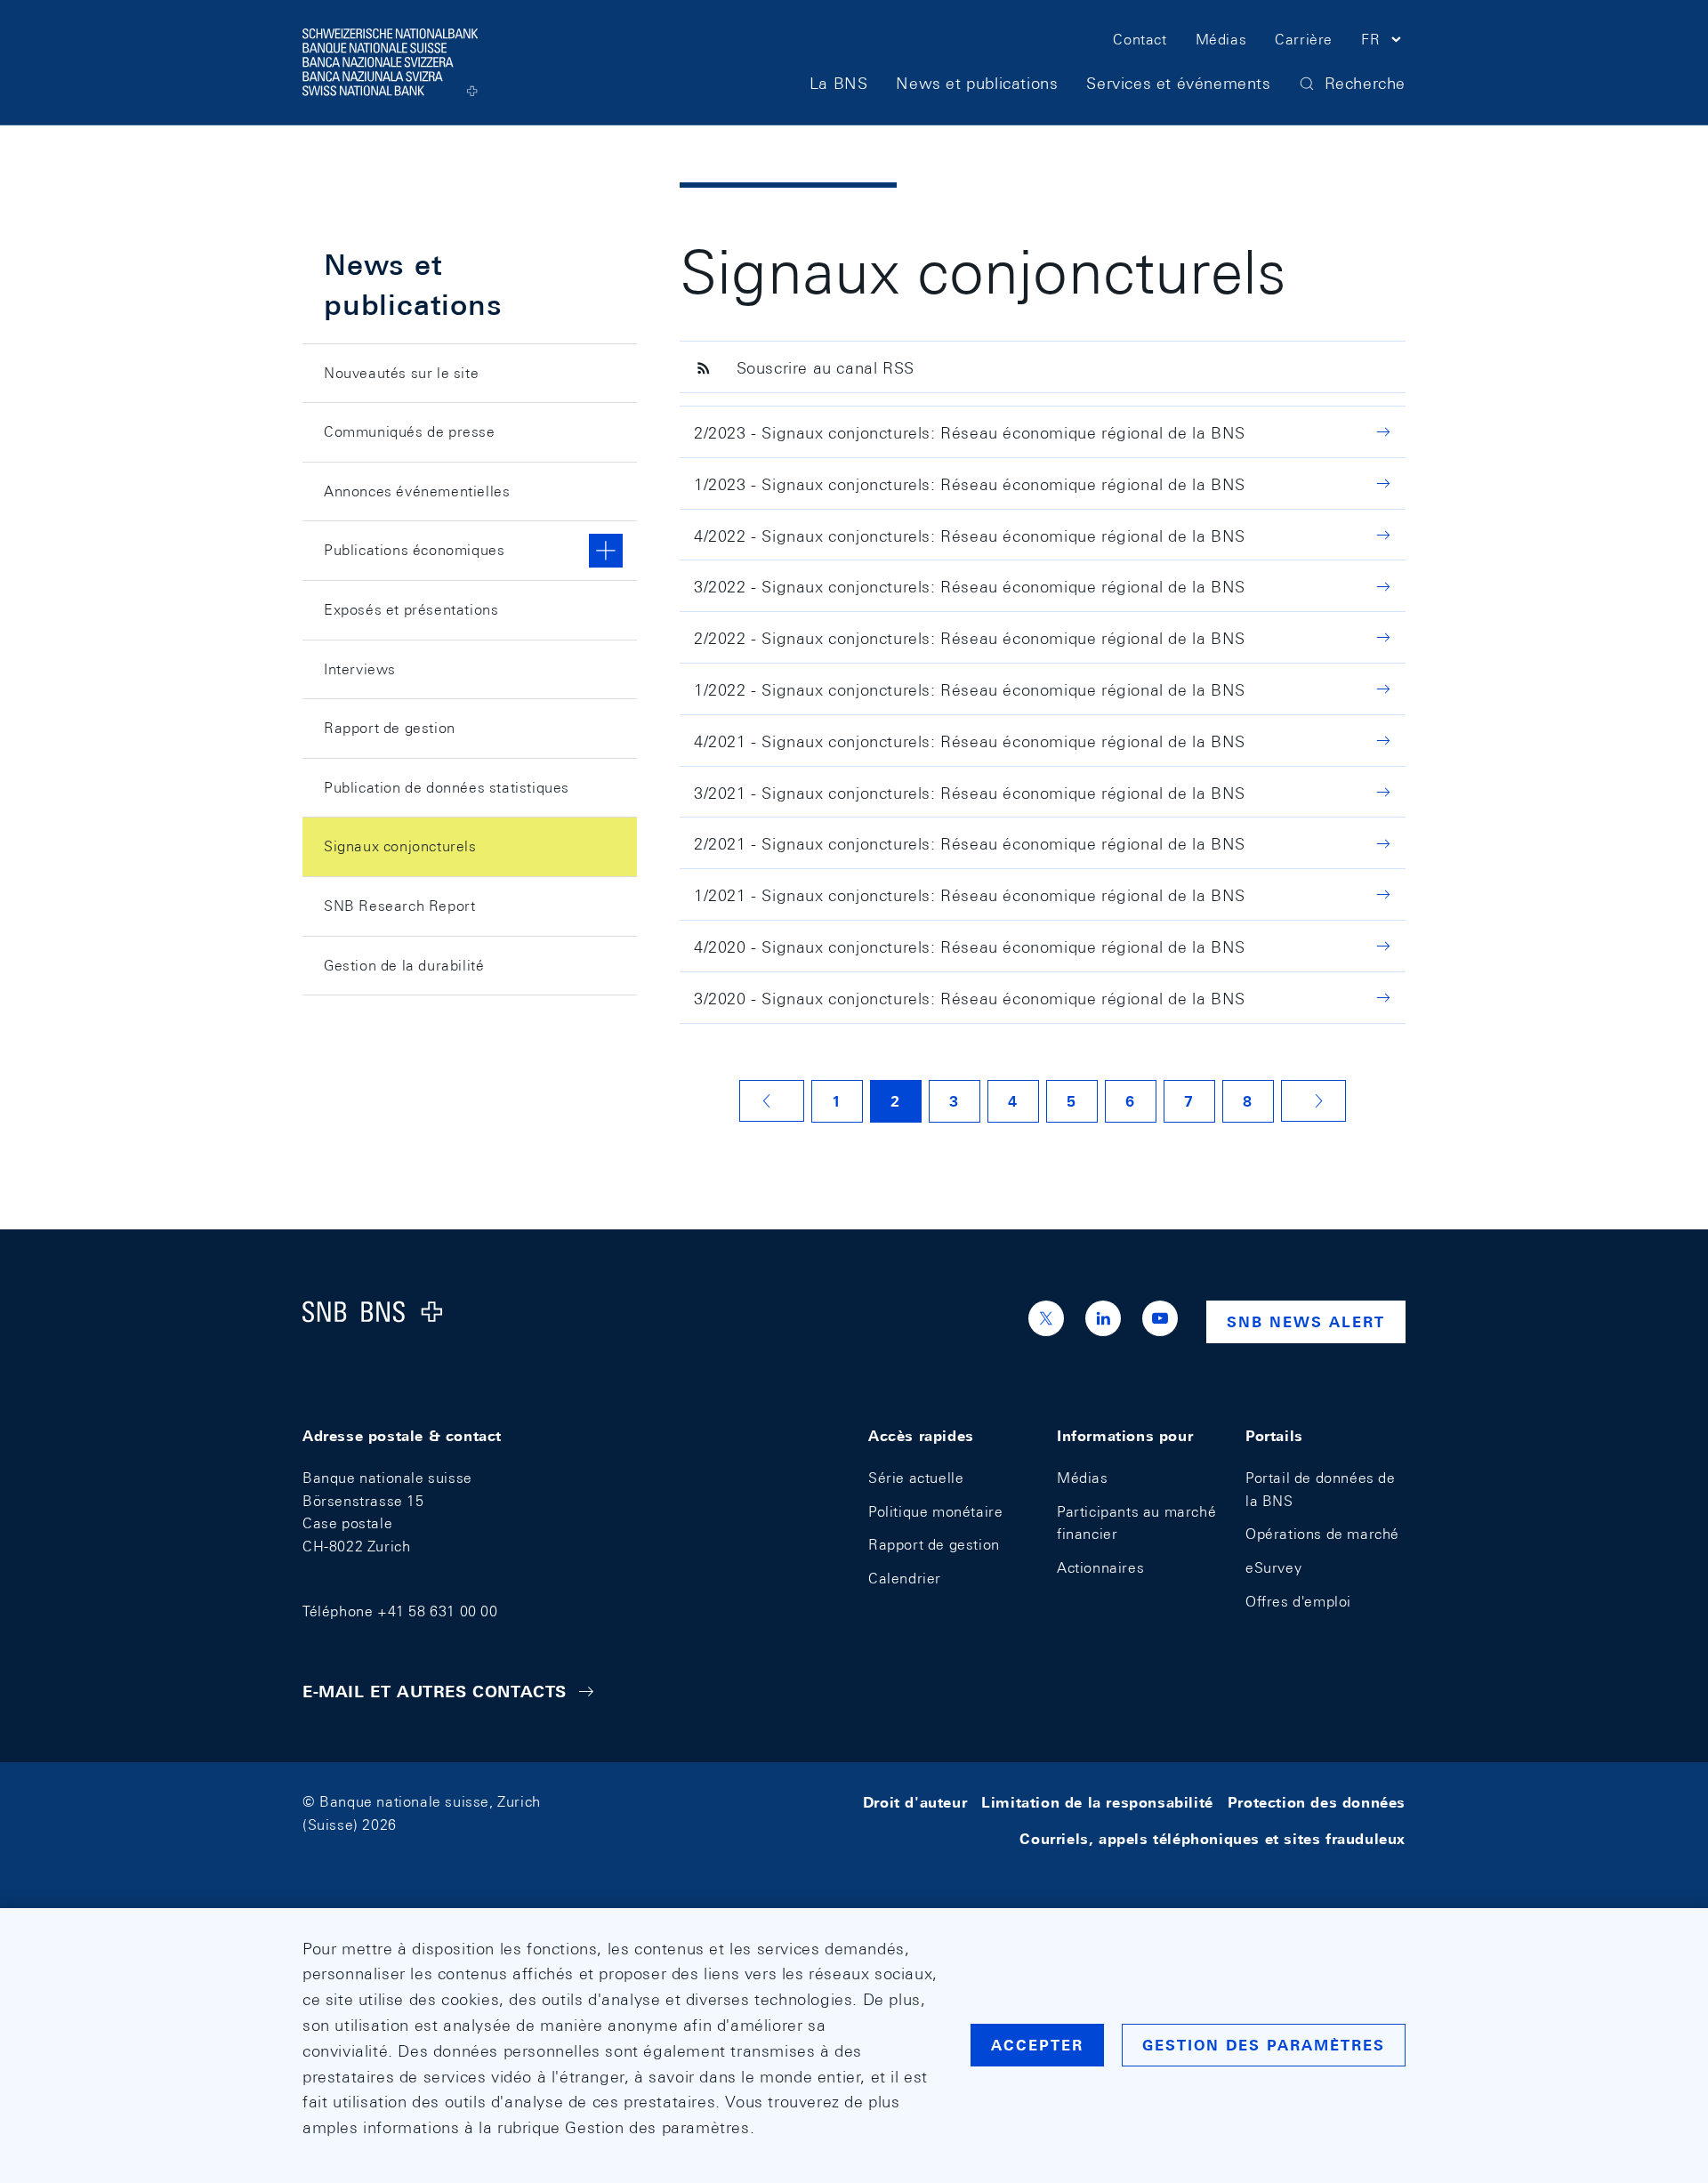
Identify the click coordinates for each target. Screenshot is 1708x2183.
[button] (1383, 43)
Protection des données (1317, 1802)
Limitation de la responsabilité (1097, 1802)
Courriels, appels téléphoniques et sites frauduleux (1213, 1839)
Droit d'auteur (915, 1802)
